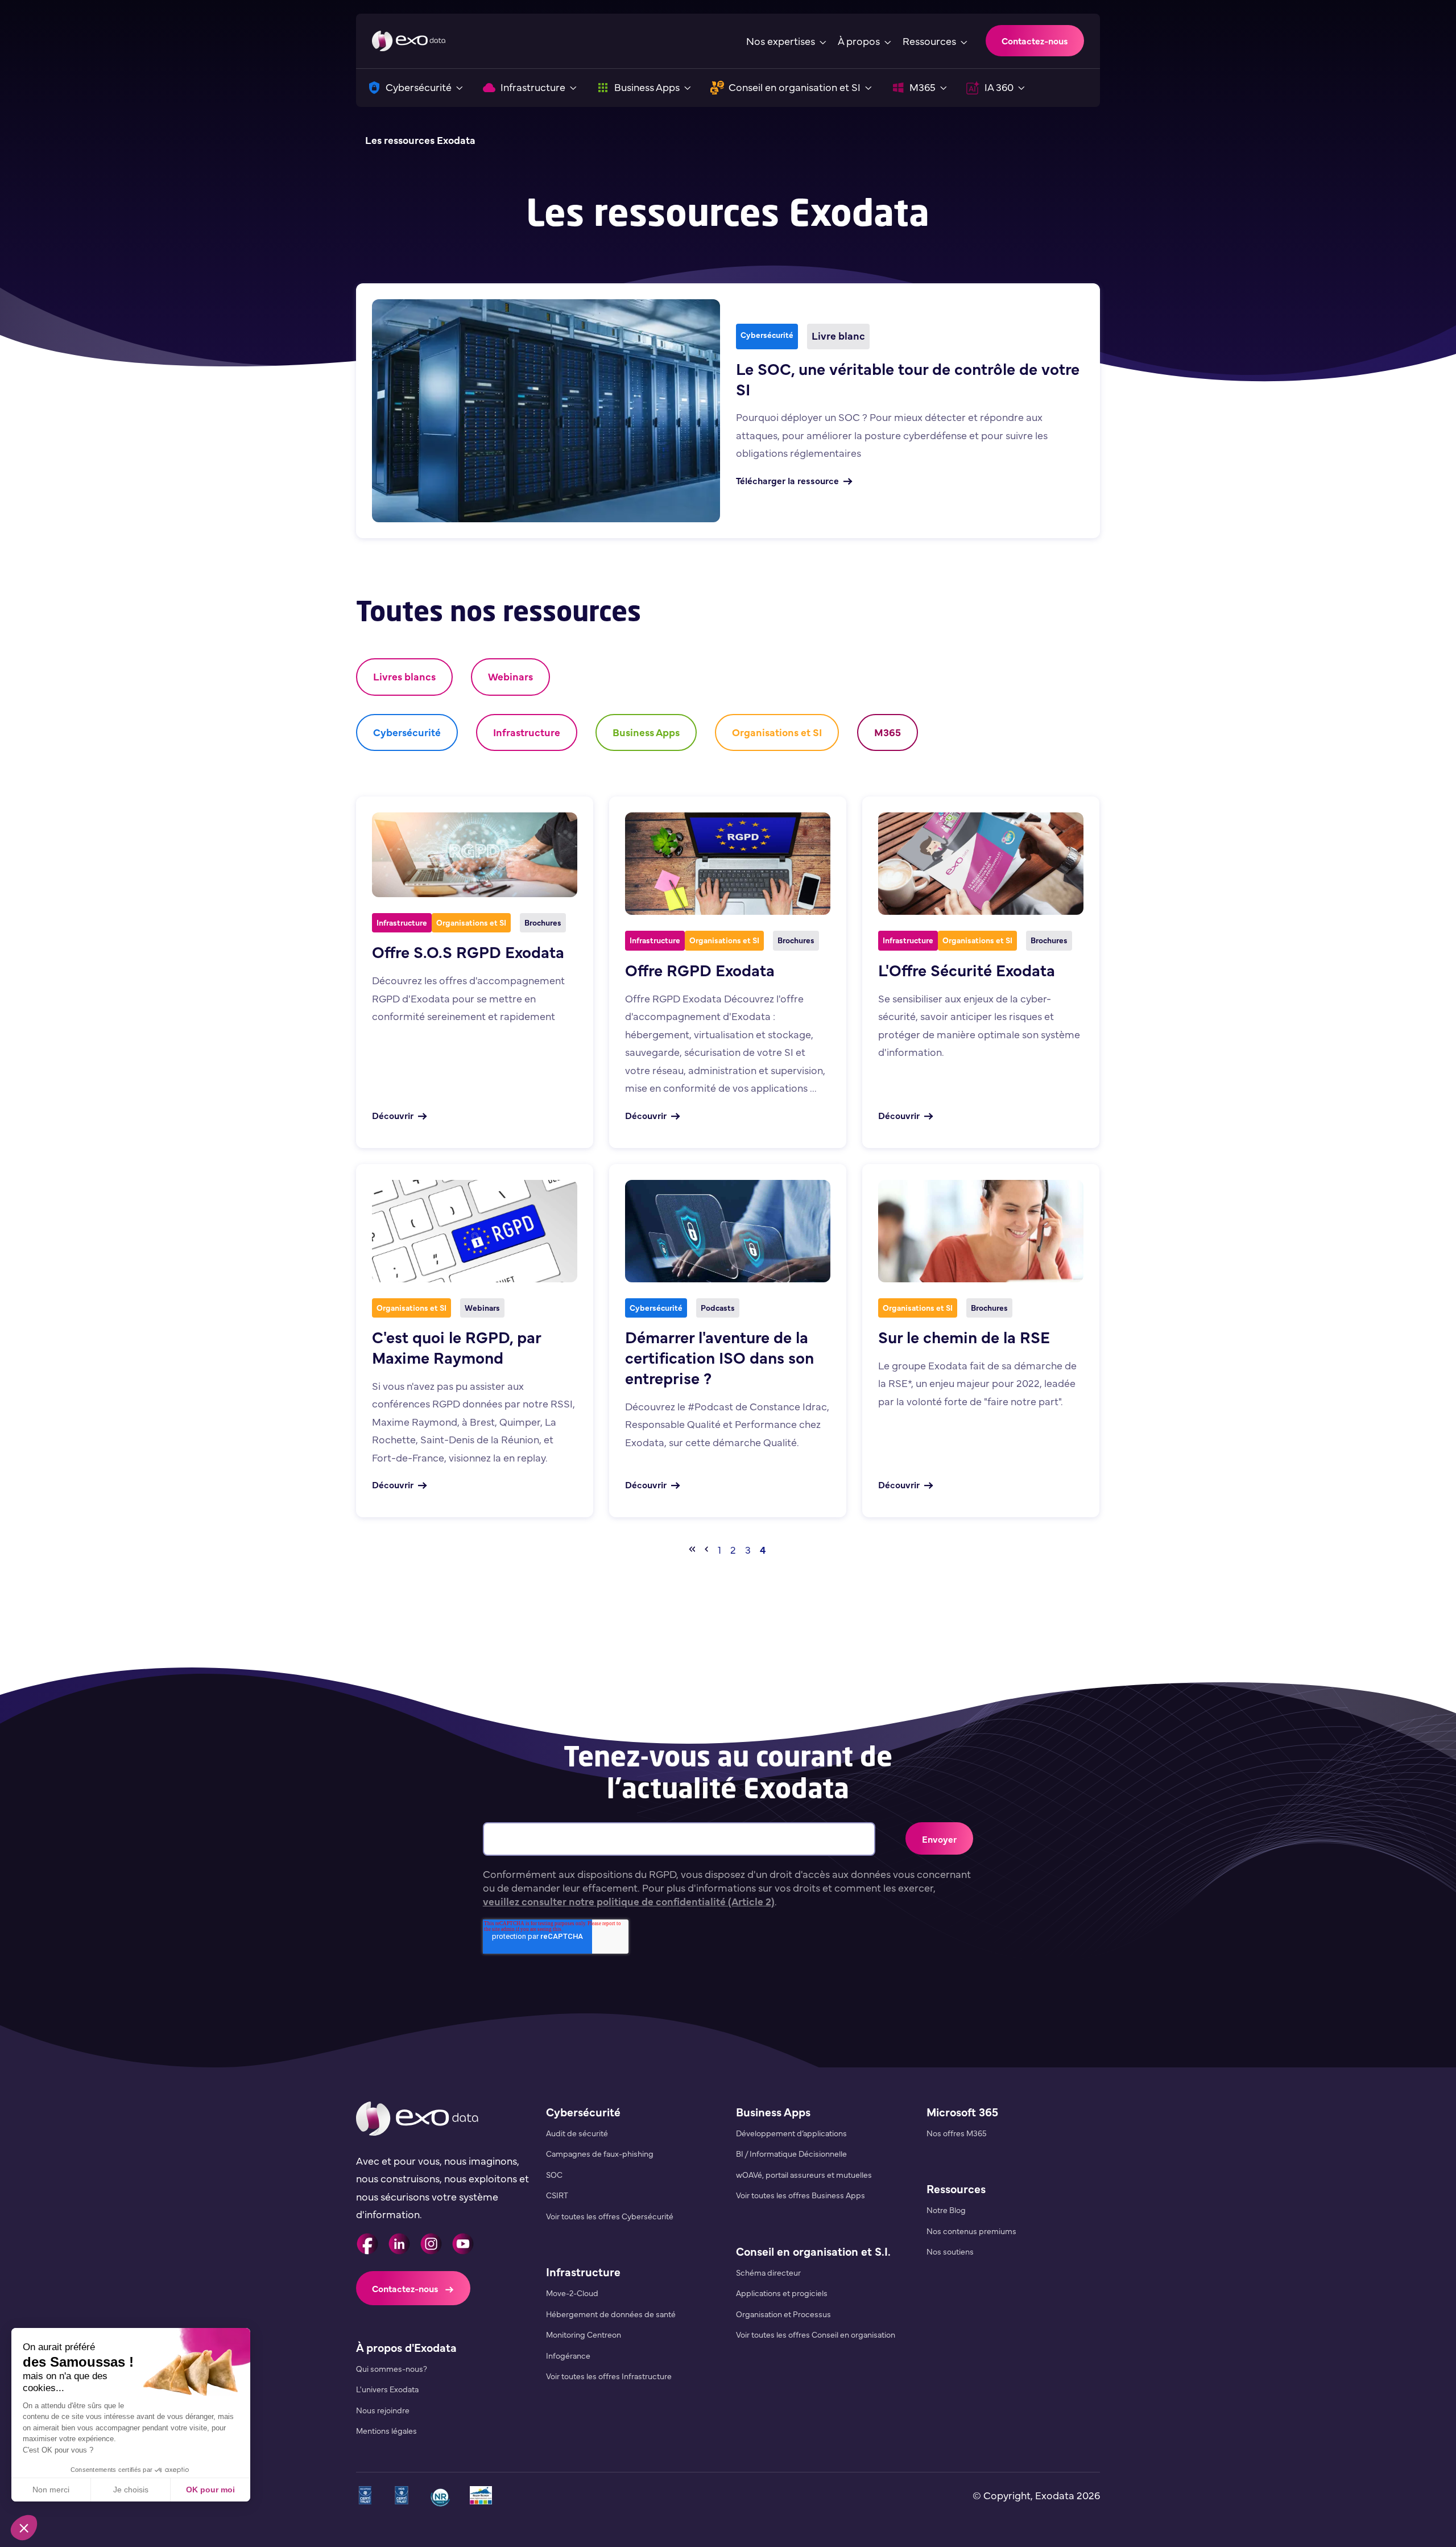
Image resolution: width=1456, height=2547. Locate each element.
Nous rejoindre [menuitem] (383, 2410)
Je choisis (131, 2490)
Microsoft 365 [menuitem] (962, 2112)
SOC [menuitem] (554, 2174)
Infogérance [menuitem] (568, 2355)
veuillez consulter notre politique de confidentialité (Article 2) (629, 1901)
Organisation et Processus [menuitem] (783, 2314)
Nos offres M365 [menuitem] (957, 2133)
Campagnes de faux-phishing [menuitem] (600, 2153)
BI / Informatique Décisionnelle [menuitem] (791, 2153)
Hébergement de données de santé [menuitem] (611, 2314)
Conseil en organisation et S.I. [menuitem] (813, 2251)
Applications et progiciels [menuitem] (782, 2293)
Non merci (51, 2490)
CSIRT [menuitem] (557, 2195)
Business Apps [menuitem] (773, 2112)
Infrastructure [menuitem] (583, 2271)
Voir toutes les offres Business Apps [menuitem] (801, 2195)
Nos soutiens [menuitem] (950, 2251)
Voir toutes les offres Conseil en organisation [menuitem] (816, 2334)
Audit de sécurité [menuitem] (577, 2133)
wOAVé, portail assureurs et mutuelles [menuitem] (804, 2174)
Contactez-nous (1035, 40)
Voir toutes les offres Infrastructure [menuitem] (609, 2376)
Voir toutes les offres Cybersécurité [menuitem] (610, 2216)
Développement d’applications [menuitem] (791, 2133)
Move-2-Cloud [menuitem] (572, 2293)
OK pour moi (210, 2490)
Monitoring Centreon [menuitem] (584, 2334)
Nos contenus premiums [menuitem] (971, 2231)
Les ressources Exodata (420, 140)
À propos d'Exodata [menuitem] (406, 2347)
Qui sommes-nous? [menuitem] (392, 2368)
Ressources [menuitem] (956, 2188)
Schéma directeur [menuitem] (768, 2272)
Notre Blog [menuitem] (946, 2210)
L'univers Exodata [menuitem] (387, 2389)
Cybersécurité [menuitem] (583, 2112)
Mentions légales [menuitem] (386, 2430)
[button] (24, 2528)
